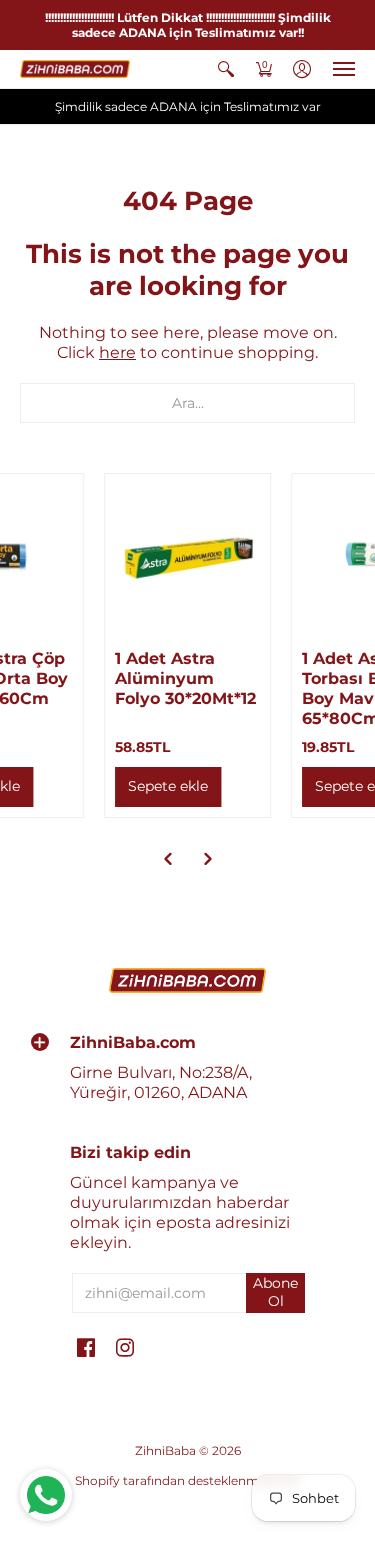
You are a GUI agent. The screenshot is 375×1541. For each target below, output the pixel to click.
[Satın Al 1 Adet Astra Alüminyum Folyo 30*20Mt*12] (188, 557)
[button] (226, 69)
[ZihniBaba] (75, 69)
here (117, 352)
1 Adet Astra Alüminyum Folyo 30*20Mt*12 (185, 678)
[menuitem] (226, 69)
